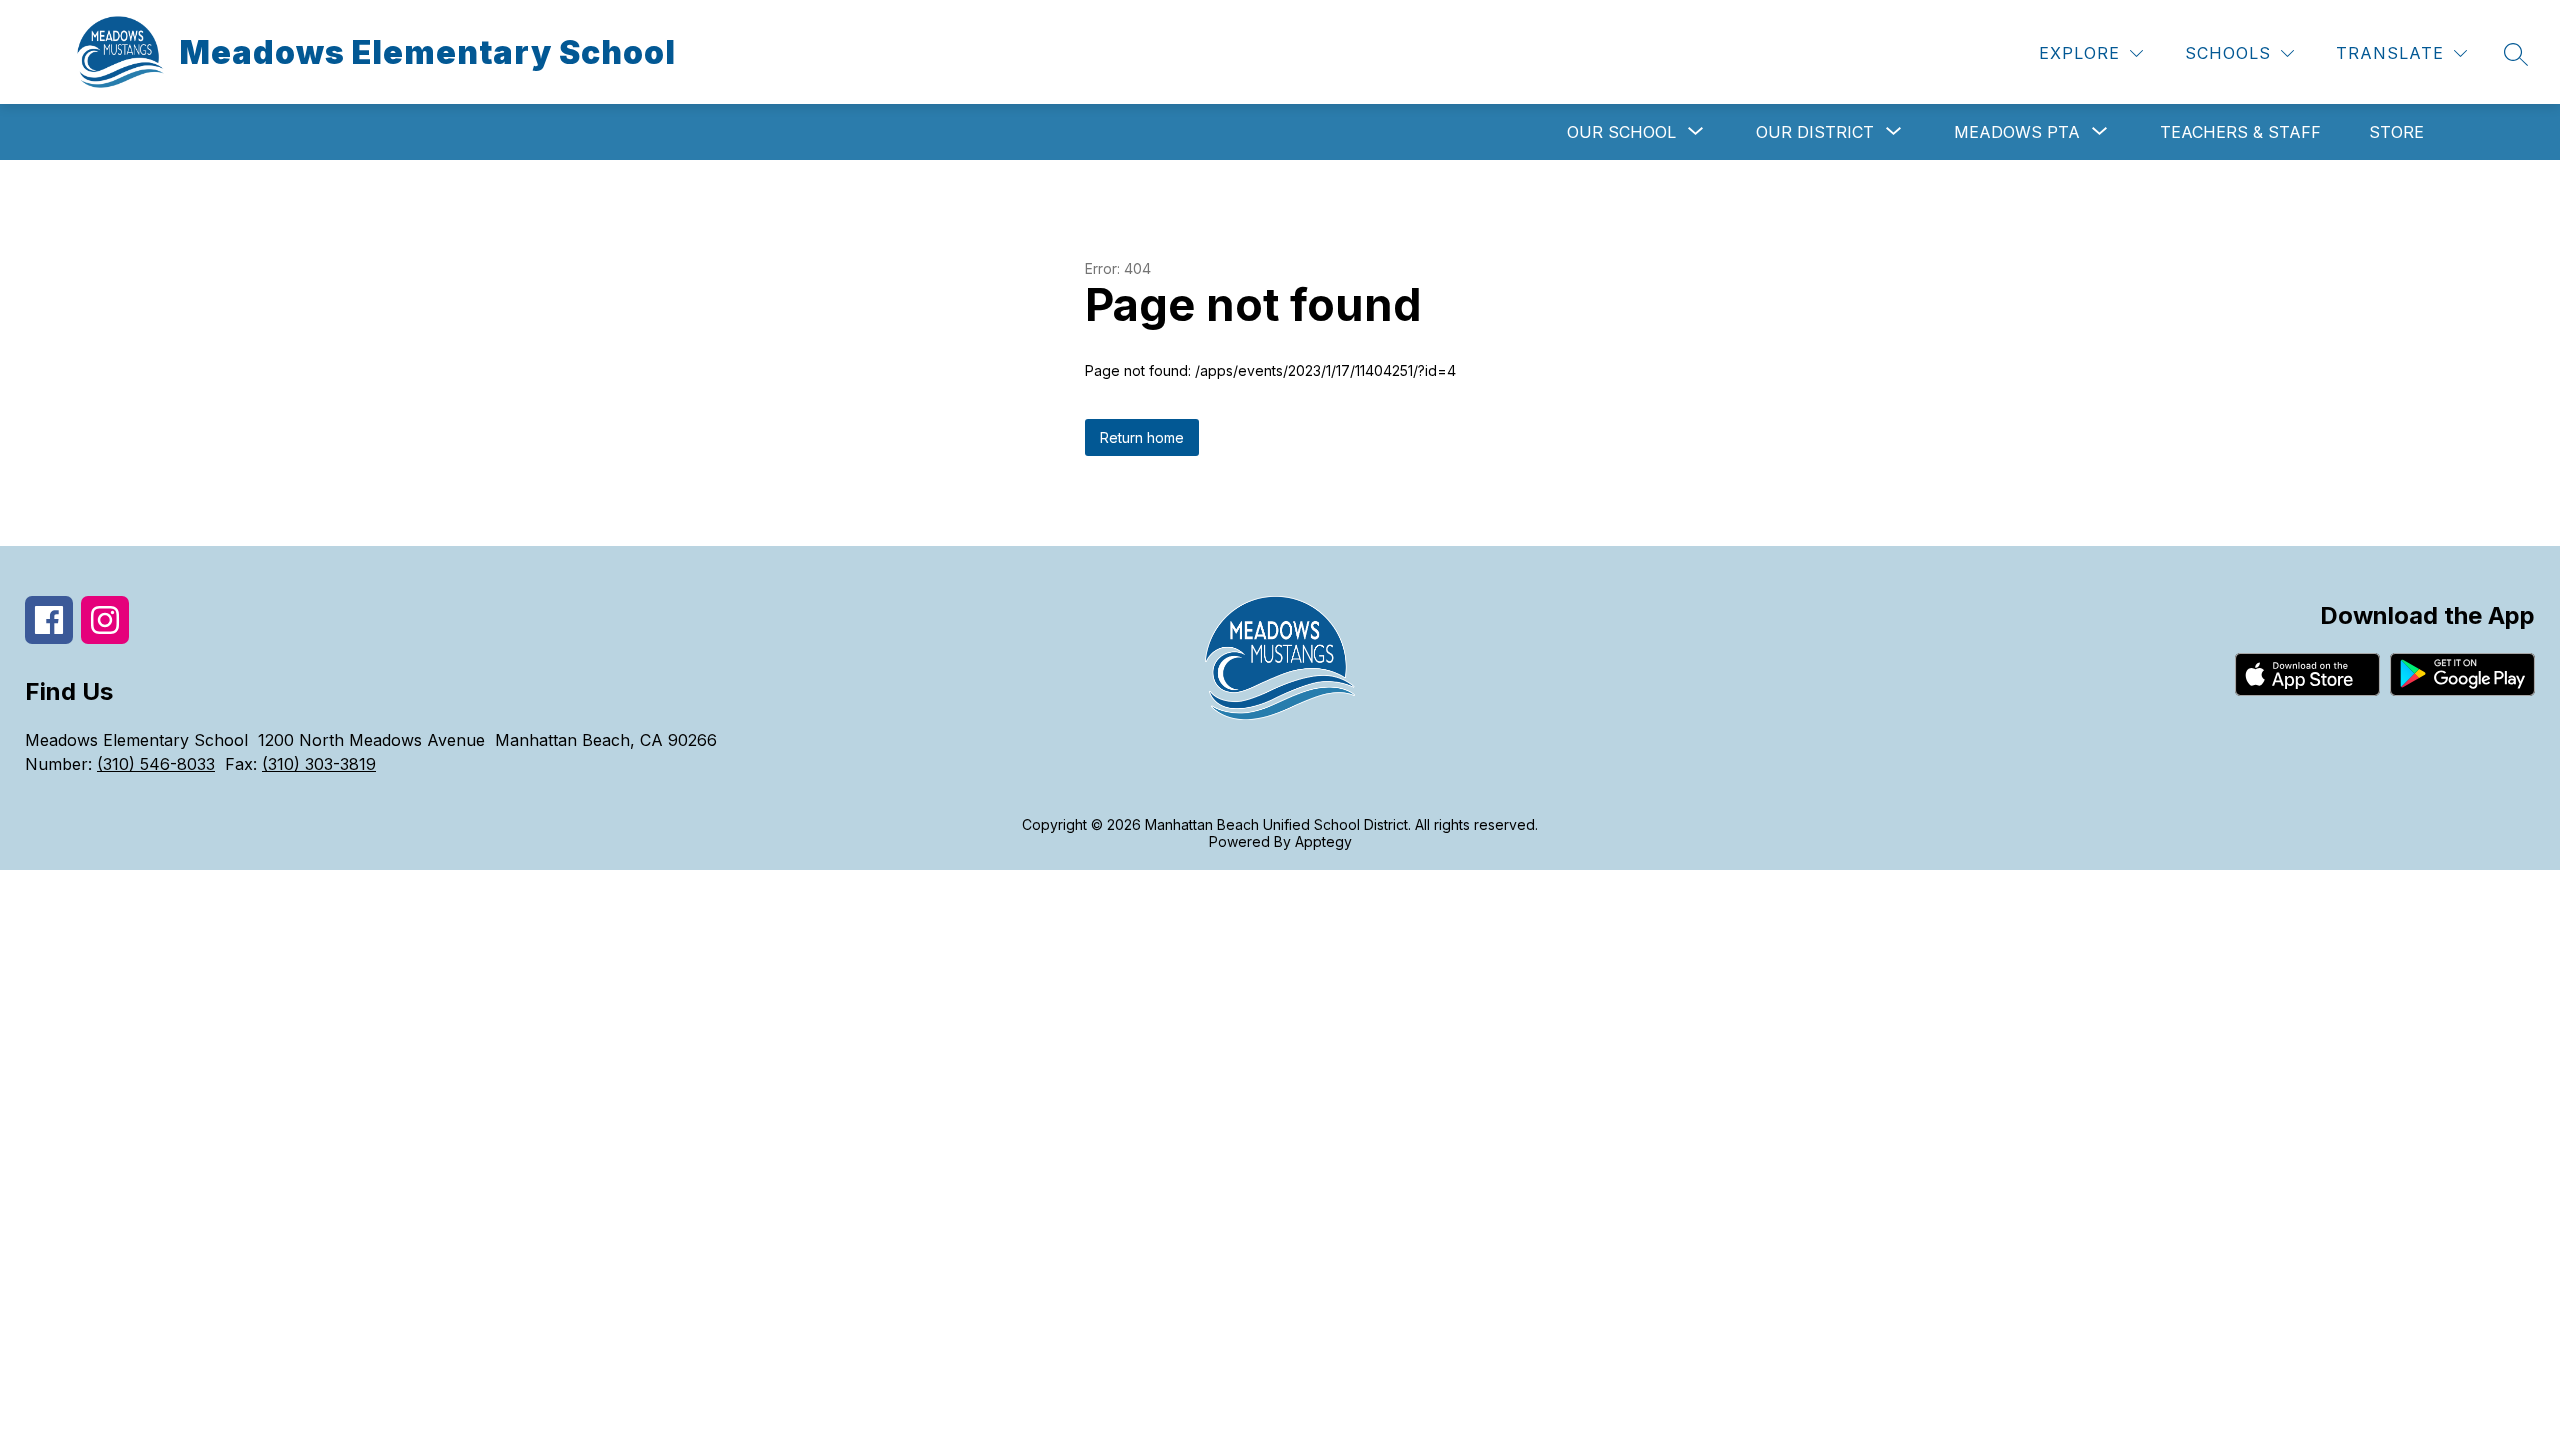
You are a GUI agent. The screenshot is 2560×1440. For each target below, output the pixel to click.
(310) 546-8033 (156, 764)
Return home (1142, 437)
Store (2396, 132)
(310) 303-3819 (319, 764)
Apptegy (1323, 841)
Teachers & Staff (2240, 132)
